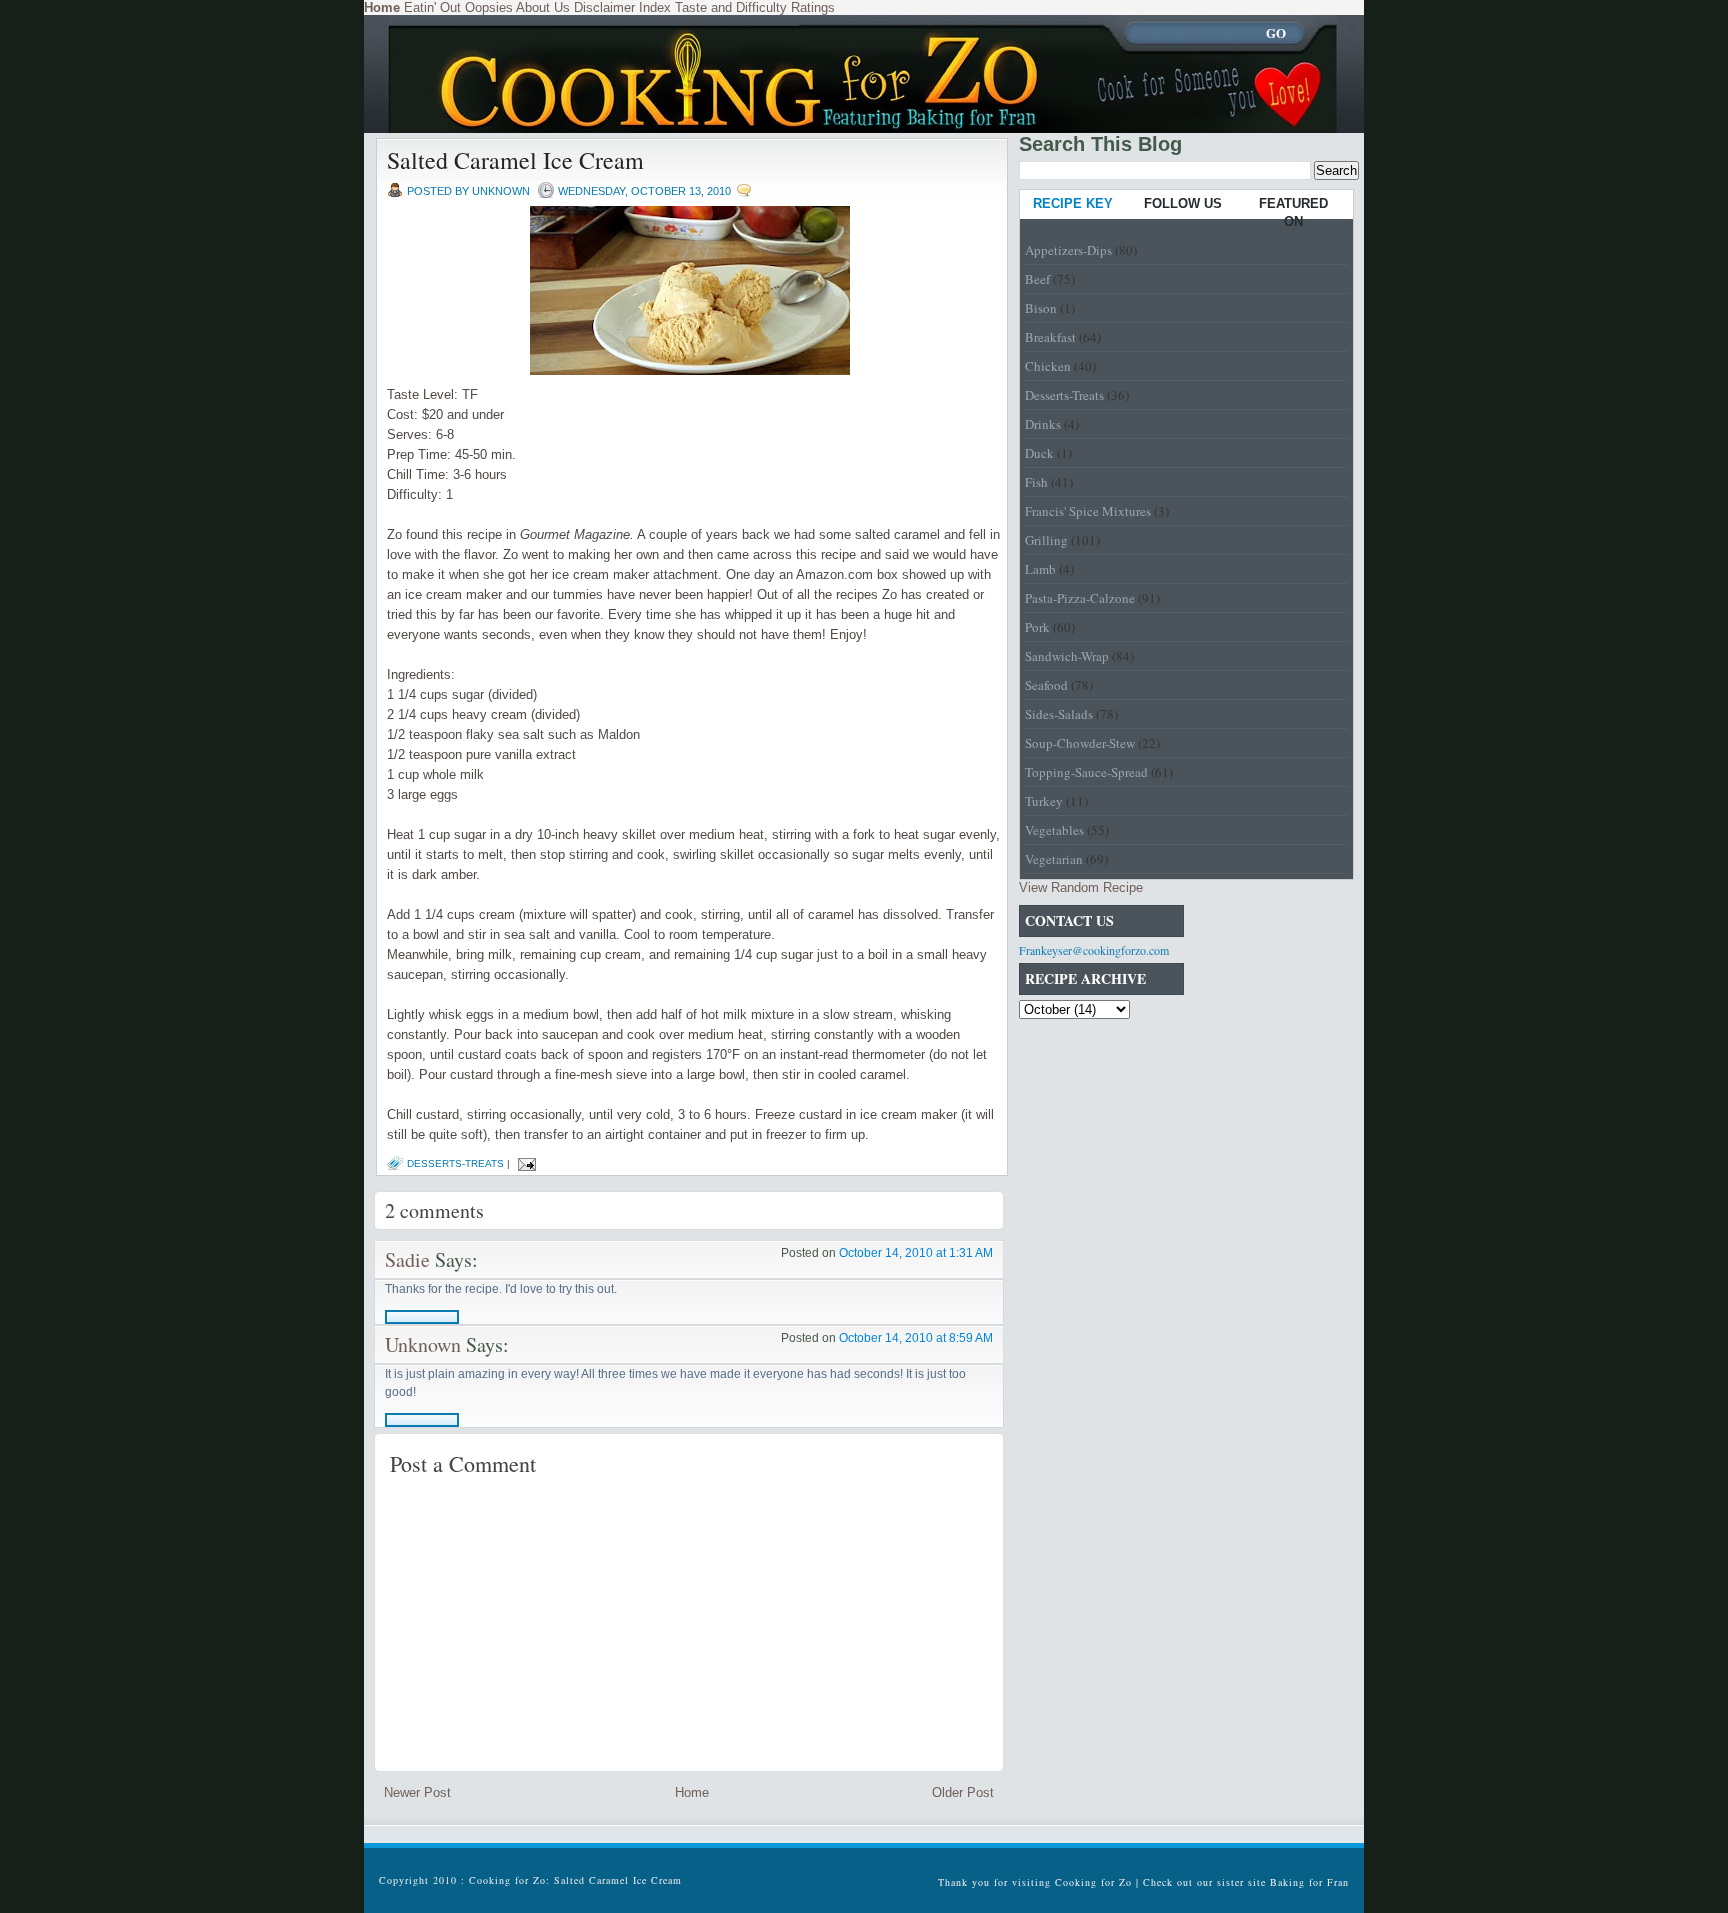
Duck (1039, 453)
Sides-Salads (1059, 714)
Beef (1037, 279)
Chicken (1048, 366)
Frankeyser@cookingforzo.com (1094, 950)
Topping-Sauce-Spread (1086, 772)
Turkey (1044, 801)
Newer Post (417, 1792)
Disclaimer (604, 7)
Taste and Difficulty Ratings (755, 7)
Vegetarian (1054, 859)
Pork (1037, 627)
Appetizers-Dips (1068, 250)
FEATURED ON (1293, 212)
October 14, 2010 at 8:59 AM (916, 1338)
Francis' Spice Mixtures (1088, 511)
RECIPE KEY (1073, 203)
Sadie (407, 1259)
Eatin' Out (432, 7)
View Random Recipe (1081, 887)
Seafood (1046, 685)
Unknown (423, 1344)
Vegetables (1054, 830)
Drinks (1043, 424)
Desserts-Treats (455, 1163)
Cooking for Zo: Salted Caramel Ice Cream (575, 1880)
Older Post (963, 1792)
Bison (1041, 308)
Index (655, 7)
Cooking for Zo (1093, 1882)
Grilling (1046, 540)
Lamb (1040, 569)
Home (692, 1792)
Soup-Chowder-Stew (1080, 743)
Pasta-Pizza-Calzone (1080, 598)
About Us (543, 7)
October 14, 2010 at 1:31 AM (916, 1253)
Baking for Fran (1309, 1882)
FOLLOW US (1183, 203)
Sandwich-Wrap (1067, 656)
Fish (1036, 482)
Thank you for (975, 1882)
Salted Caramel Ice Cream (515, 160)
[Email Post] (524, 1163)
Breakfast (1050, 337)
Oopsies (489, 7)
